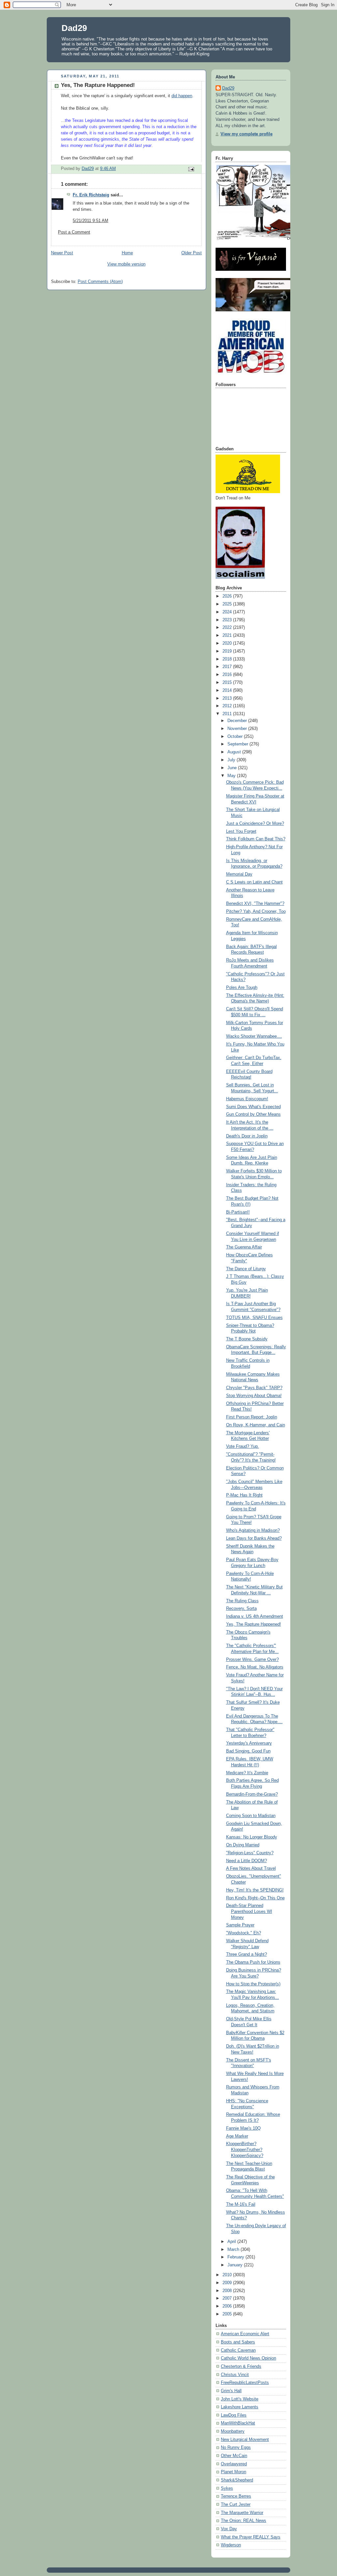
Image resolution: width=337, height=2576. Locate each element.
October (236, 737)
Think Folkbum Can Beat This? (256, 839)
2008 (228, 2291)
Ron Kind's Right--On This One (255, 1898)
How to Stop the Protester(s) (253, 1984)
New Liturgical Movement (245, 2440)
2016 (228, 675)
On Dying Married (243, 1845)
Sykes (227, 2488)
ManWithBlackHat (238, 2423)
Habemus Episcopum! (247, 1099)
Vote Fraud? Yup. (243, 1446)
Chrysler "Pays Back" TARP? (254, 1388)
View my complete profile (246, 134)
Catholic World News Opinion (248, 2358)
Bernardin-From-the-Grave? (252, 1794)
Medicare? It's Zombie (247, 1773)
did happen (182, 96)
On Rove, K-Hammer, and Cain (256, 1425)
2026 (228, 596)
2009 (228, 2283)
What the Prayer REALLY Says (251, 2537)
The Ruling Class (242, 1601)
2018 (228, 659)
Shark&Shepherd (237, 2480)
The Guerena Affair (244, 1247)
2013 (228, 698)
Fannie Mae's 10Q (243, 2128)
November (238, 729)
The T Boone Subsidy (247, 1339)
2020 (228, 643)
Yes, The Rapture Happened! (254, 1624)
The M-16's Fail (241, 2204)
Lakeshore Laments (240, 2407)
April (232, 2242)
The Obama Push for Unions (253, 1962)
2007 (228, 2298)
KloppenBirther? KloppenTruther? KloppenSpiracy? (245, 2150)
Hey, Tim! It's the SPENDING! (255, 1890)
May (232, 776)
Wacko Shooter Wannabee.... (254, 1036)
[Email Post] (191, 169)
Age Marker (237, 2136)
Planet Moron (233, 2472)
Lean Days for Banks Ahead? (254, 1538)
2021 (228, 635)
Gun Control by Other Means (253, 1114)
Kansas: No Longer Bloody (252, 1837)
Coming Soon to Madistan (251, 1816)
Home (127, 253)
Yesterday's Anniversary (249, 1743)
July (232, 760)
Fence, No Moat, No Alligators (255, 1667)
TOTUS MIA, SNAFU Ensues (254, 1318)
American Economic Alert (245, 2334)
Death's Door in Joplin (247, 1136)
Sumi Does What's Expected (253, 1107)
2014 (228, 690)
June (233, 768)
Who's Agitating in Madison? (253, 1530)
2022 (228, 628)
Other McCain (234, 2456)
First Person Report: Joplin (252, 1417)
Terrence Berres (236, 2496)
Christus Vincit (235, 2375)
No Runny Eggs (236, 2448)
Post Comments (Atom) (100, 282)
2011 (228, 714)
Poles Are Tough (242, 988)
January (236, 2265)
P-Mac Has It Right (244, 1495)
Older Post (192, 253)
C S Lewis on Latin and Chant (254, 882)
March (234, 2250)
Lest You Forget (241, 831)
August (235, 752)
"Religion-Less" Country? (250, 1853)
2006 (228, 2306)
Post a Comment (74, 232)
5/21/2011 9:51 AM (91, 221)
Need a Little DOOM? (246, 1861)
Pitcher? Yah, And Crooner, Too (256, 911)
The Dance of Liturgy (246, 1269)
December (238, 721)
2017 (228, 667)
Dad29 (74, 28)
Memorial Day (239, 874)
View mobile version (126, 264)
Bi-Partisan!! (238, 1212)
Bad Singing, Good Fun (248, 1751)
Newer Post (62, 253)
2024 (228, 612)
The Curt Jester (236, 2505)
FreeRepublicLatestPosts (245, 2383)
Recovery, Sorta (241, 1609)
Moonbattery (233, 2431)
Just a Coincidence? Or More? (255, 824)
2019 (228, 651)
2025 (228, 604)
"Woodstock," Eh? (244, 1933)
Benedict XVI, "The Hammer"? (255, 904)
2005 (228, 2314)
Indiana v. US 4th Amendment (255, 1616)
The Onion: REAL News (244, 2521)
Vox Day (229, 2529)
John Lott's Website (240, 2399)
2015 (228, 683)
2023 (228, 620)
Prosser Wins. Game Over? (252, 1660)
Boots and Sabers (238, 2342)
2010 (228, 2275)
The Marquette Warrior (242, 2513)
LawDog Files (234, 2415)
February (236, 2257)
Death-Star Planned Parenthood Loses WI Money (249, 1911)
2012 (228, 706)
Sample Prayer (240, 1925)
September (238, 744)
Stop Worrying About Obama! (254, 1396)
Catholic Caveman (238, 2350)
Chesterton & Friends (241, 2366)
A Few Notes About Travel (251, 1868)
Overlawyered (234, 2464)
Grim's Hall (231, 2391)
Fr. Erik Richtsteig (91, 195)
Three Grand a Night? (246, 1954)
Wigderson (231, 2545)
